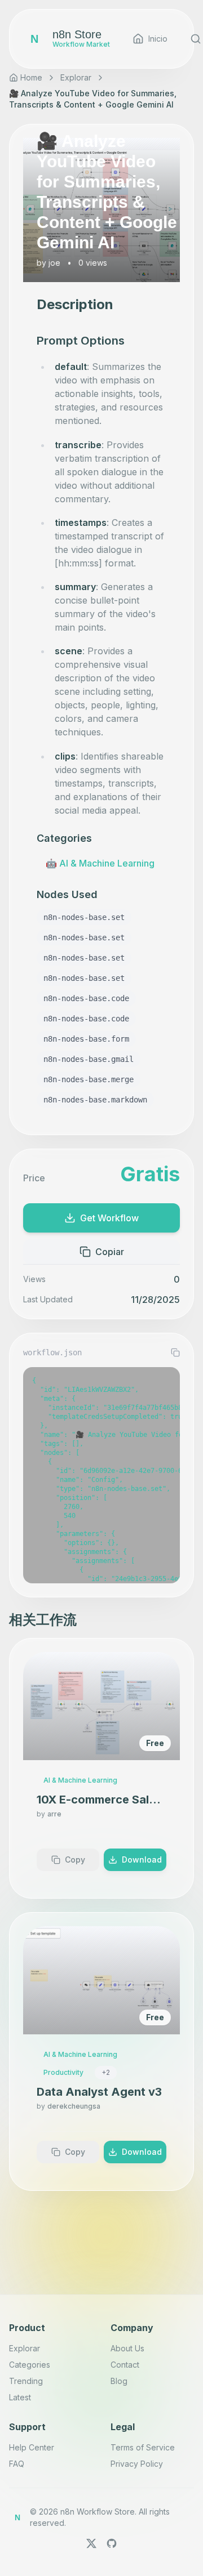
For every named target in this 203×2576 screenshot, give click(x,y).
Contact (125, 2365)
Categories (30, 2365)
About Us (127, 2348)
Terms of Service (143, 2447)
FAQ (17, 2464)
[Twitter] (91, 2543)
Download (142, 1860)
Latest (20, 2397)
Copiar (110, 1252)
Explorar (76, 77)
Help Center (32, 2447)
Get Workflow (109, 1218)
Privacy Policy (137, 2464)
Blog (119, 2381)
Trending (26, 2381)
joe (54, 263)
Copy (75, 1860)
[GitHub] (112, 2543)
